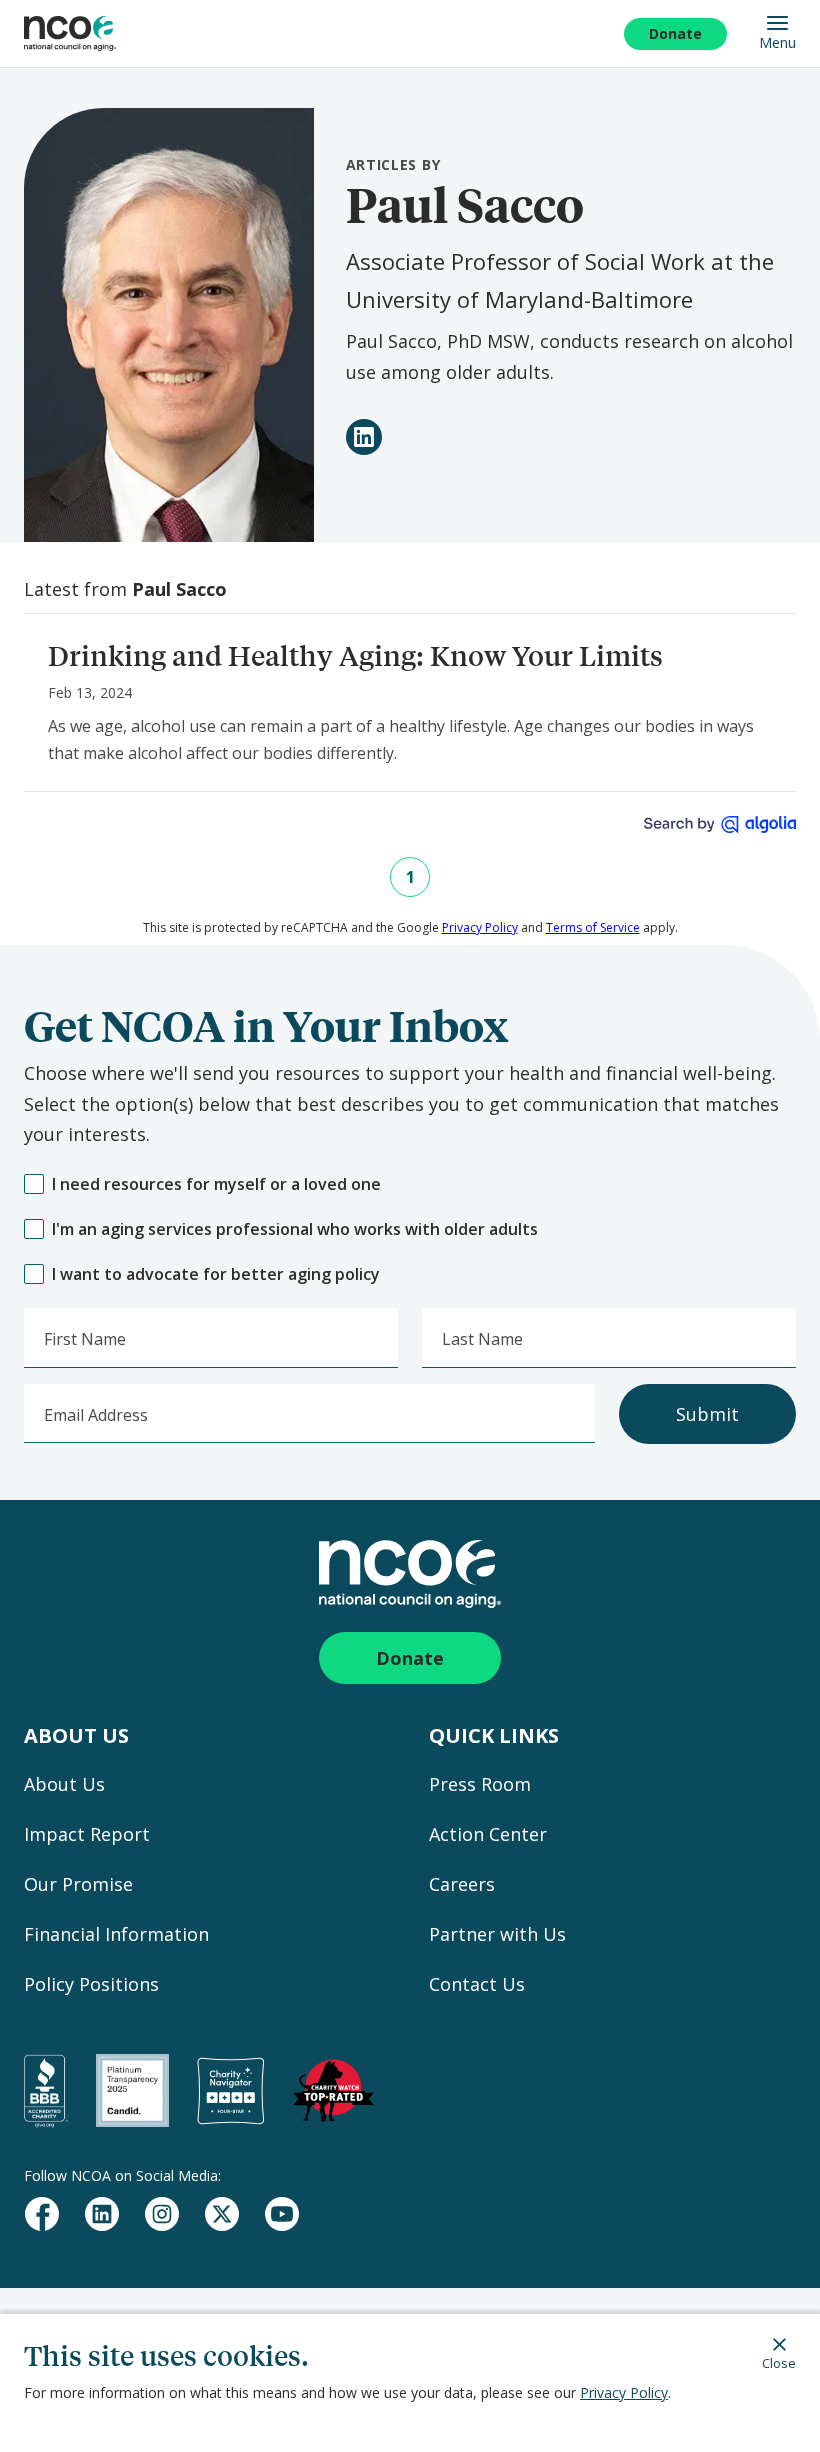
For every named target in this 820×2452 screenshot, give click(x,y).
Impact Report (87, 1834)
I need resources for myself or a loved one (216, 1184)
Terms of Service (593, 927)
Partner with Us (497, 1934)
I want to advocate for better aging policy (216, 1274)
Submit (707, 1414)
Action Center (488, 1834)
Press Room (480, 1784)
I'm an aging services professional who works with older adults (295, 1229)
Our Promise (78, 1884)
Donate (675, 33)
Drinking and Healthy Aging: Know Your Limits (355, 655)
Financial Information (116, 1934)
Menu (777, 42)
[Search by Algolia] (720, 824)
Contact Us (477, 1984)
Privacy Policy (624, 2392)
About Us (64, 1784)
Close (779, 2362)
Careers (462, 1884)
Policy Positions (91, 1984)
